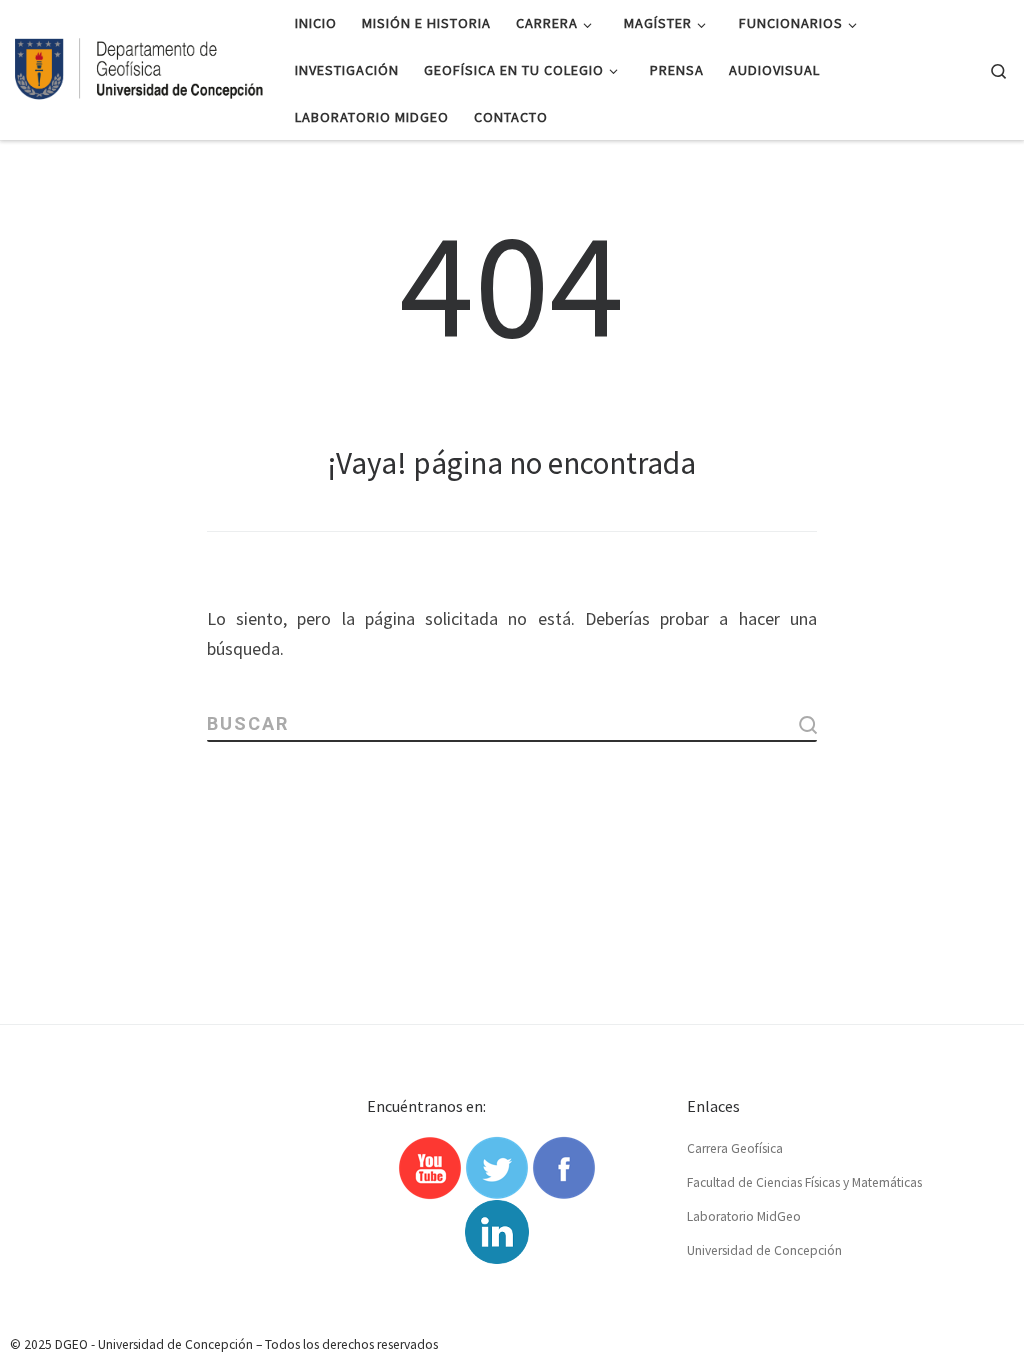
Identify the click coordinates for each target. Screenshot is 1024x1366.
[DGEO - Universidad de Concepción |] (140, 66)
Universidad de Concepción (764, 1250)
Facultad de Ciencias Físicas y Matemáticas (804, 1182)
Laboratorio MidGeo (744, 1216)
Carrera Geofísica (735, 1148)
